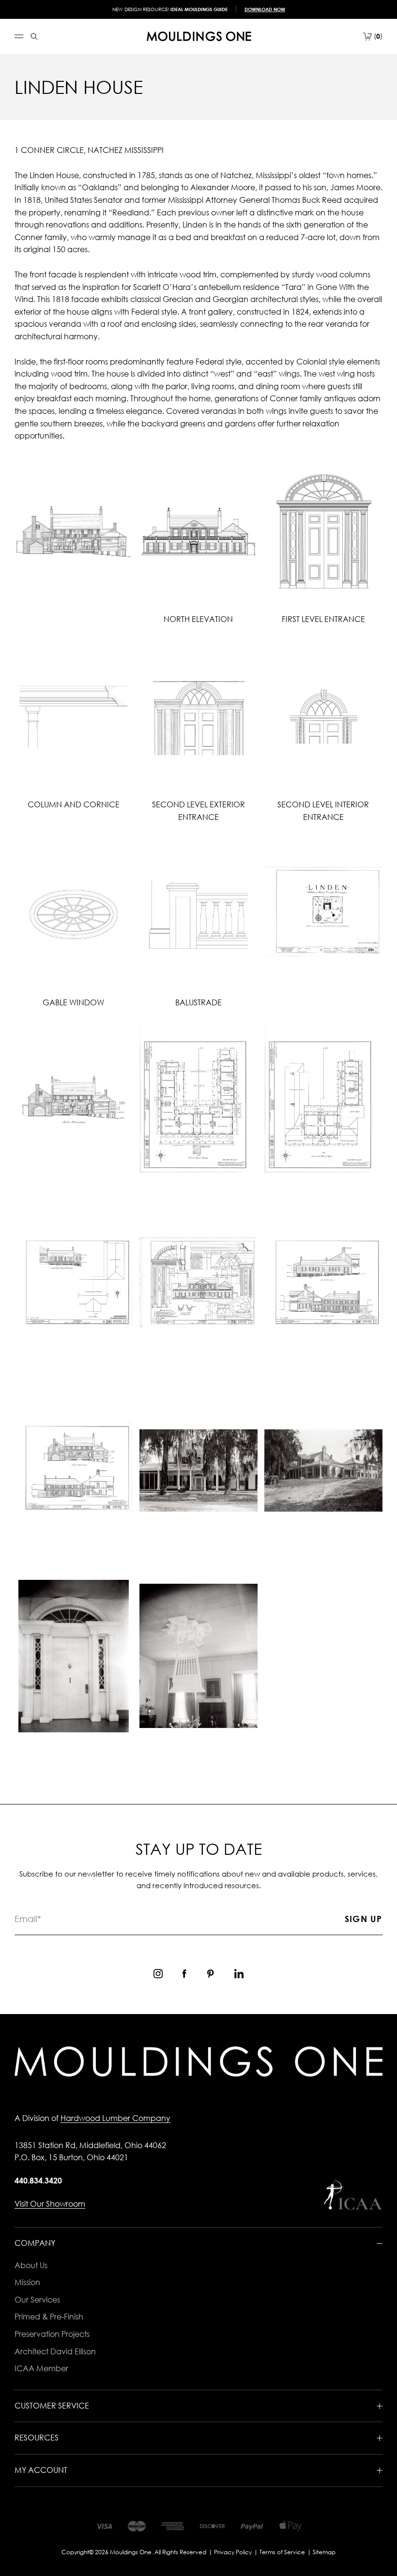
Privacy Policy (233, 2552)
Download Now (265, 9)
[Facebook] (184, 1974)
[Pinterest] (210, 1974)
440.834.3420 (38, 2181)
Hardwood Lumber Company (115, 2118)
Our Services (37, 2300)
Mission (27, 2282)
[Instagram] (158, 1974)
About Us (31, 2265)
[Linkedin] (239, 1974)
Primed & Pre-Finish (49, 2317)
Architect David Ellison (55, 2351)
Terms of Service (282, 2552)
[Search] (34, 37)
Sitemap (324, 2552)
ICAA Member (41, 2368)
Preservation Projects (52, 2334)
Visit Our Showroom (50, 2204)
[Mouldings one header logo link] (199, 36)
